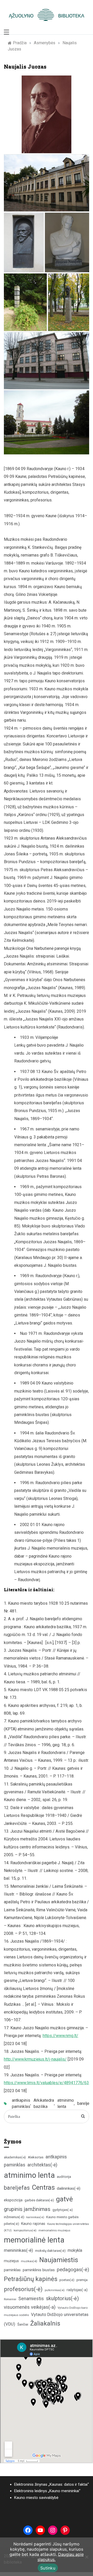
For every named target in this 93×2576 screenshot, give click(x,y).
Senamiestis (31, 2299)
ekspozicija (13, 2200)
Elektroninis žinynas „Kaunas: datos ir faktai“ (52, 2484)
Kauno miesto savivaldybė (36, 2498)
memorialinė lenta (34, 2240)
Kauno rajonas (33, 2224)
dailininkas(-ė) (69, 2188)
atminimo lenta (66, 2103)
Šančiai (23, 2324)
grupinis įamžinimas (27, 2209)
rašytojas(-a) (77, 2290)
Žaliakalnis (45, 2323)
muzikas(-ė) (29, 2261)
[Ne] (87, 2557)
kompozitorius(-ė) (25, 2230)
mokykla (75, 2250)
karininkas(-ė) (35, 2217)
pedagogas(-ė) (73, 2270)
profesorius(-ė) (23, 2289)
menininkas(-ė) (18, 2250)
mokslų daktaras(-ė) (50, 2251)
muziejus (11, 2261)
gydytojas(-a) (63, 2210)
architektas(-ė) (42, 2165)
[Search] (83, 2116)
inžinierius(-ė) (14, 2217)
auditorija (64, 2177)
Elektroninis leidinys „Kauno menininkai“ (47, 2491)
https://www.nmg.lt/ (60, 2036)
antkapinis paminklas (21, 2103)
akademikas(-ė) (15, 2157)
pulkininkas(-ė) (55, 2290)
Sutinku (48, 2568)
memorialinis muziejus (54, 2230)
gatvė (64, 2199)
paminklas (12, 2270)
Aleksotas (36, 2157)
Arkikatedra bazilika (44, 2103)
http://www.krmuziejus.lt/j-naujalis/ (35, 2059)
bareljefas (17, 2188)
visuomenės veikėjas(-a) (30, 2307)
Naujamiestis (59, 2260)
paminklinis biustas (39, 2270)
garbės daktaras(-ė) (39, 2200)
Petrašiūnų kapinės (31, 2279)
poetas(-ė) (67, 2280)
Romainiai (10, 2299)
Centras (43, 2187)
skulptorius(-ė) (62, 2299)
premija (82, 2280)
